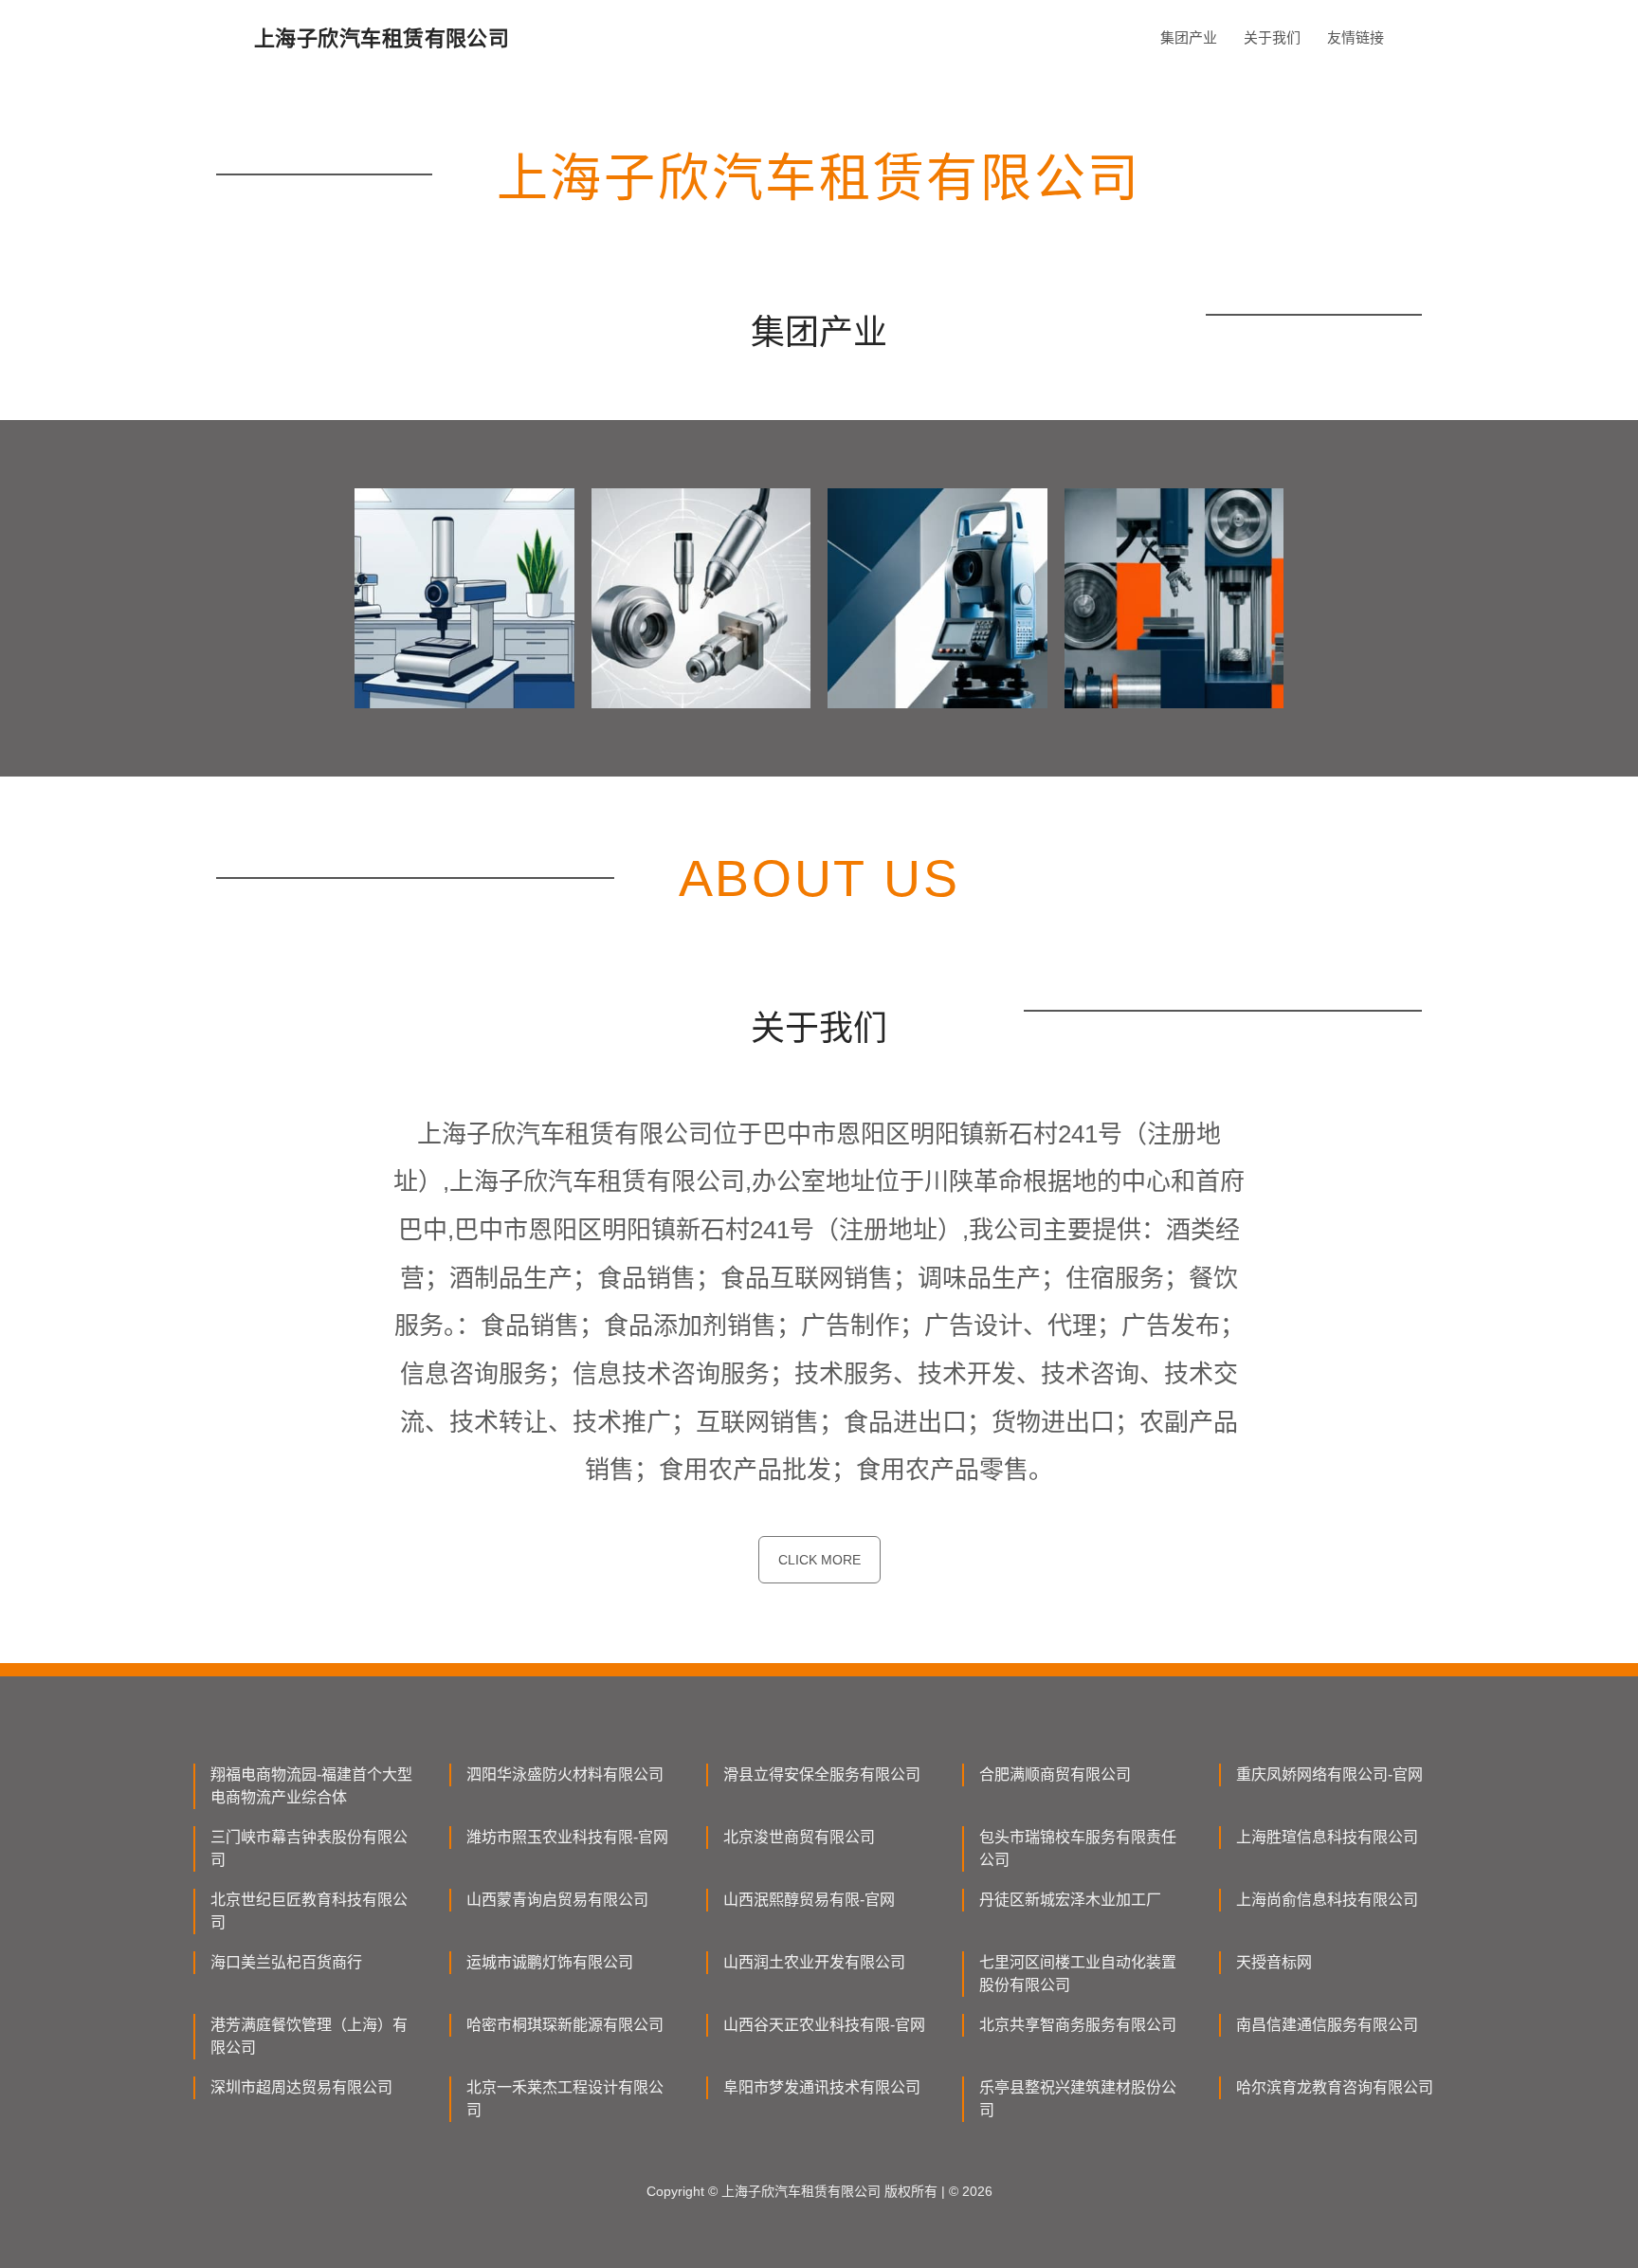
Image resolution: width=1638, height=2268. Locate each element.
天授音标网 (1274, 1962)
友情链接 (1356, 37)
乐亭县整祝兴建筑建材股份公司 (1078, 2099)
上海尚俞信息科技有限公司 (1327, 1900)
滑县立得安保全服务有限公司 (822, 1774)
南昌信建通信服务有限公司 (1327, 2025)
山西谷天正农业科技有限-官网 (824, 2025)
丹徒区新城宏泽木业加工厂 (1070, 1900)
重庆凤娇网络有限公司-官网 (1329, 1774)
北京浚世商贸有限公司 (799, 1837)
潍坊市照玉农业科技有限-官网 (567, 1837)
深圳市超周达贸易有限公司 (301, 2087)
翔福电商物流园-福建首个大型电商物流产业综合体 (311, 1786)
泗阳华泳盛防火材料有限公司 (565, 1774)
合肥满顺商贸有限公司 (1055, 1774)
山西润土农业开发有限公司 (814, 1962)
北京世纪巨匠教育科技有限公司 (309, 1911)
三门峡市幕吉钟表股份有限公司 (309, 1848)
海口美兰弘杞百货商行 (286, 1962)
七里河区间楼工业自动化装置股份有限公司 (1078, 1974)
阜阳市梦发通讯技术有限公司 (822, 2087)
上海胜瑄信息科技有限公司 (1327, 1837)
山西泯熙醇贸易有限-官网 (809, 1900)
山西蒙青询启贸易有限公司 (557, 1900)
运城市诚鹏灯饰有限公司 (550, 1962)
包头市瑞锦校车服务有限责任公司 (1078, 1848)
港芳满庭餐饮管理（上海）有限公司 (309, 2036)
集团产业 (1189, 37)
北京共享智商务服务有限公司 (1078, 2025)
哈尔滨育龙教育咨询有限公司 (1335, 2087)
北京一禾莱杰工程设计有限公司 (565, 2099)
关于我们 (1272, 37)
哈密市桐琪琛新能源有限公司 (565, 2025)
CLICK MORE (819, 1560)
